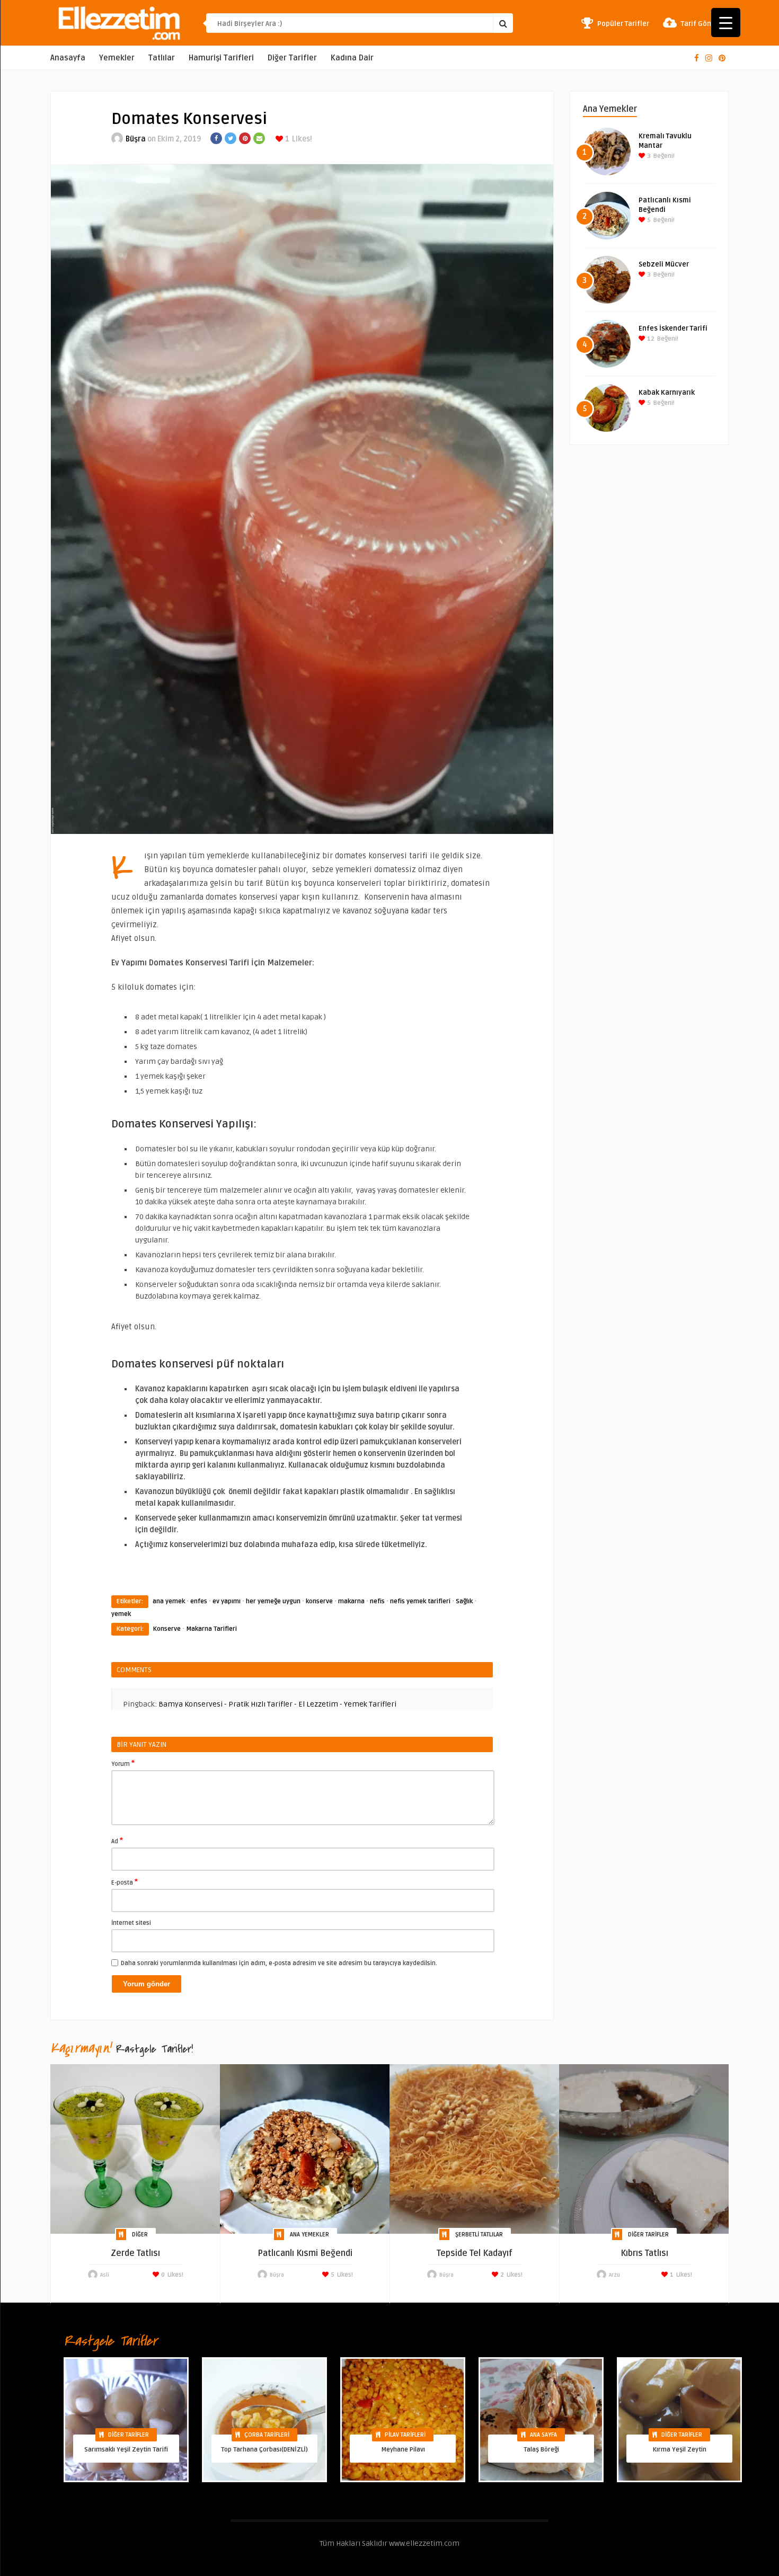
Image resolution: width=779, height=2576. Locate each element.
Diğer (140, 2235)
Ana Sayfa (543, 2435)
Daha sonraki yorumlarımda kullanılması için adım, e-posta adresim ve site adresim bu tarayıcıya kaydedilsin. (279, 1963)
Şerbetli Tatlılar (479, 2235)
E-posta (125, 1882)
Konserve (167, 1629)
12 (650, 339)
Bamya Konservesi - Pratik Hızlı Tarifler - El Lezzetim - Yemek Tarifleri (277, 1704)
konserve (319, 1601)
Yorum (123, 1763)
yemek (121, 1614)
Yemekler (117, 58)
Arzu (614, 2275)
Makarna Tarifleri (211, 1629)
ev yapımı (227, 1601)
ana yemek (169, 1601)
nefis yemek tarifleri (420, 1601)
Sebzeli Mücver (664, 264)
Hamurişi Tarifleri (221, 58)
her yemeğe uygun (273, 1601)
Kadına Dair (352, 58)
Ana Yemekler (309, 2235)
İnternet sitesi (131, 1923)
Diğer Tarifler (292, 58)
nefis (377, 1601)
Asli (105, 2275)
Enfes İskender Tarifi (673, 328)
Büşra (136, 139)
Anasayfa (68, 58)
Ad (117, 1841)
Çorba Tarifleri (267, 2435)
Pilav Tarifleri (405, 2435)
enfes (199, 1601)
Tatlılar (162, 58)
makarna (351, 1601)
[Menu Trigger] (726, 23)
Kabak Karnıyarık (667, 393)
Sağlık (464, 1601)
